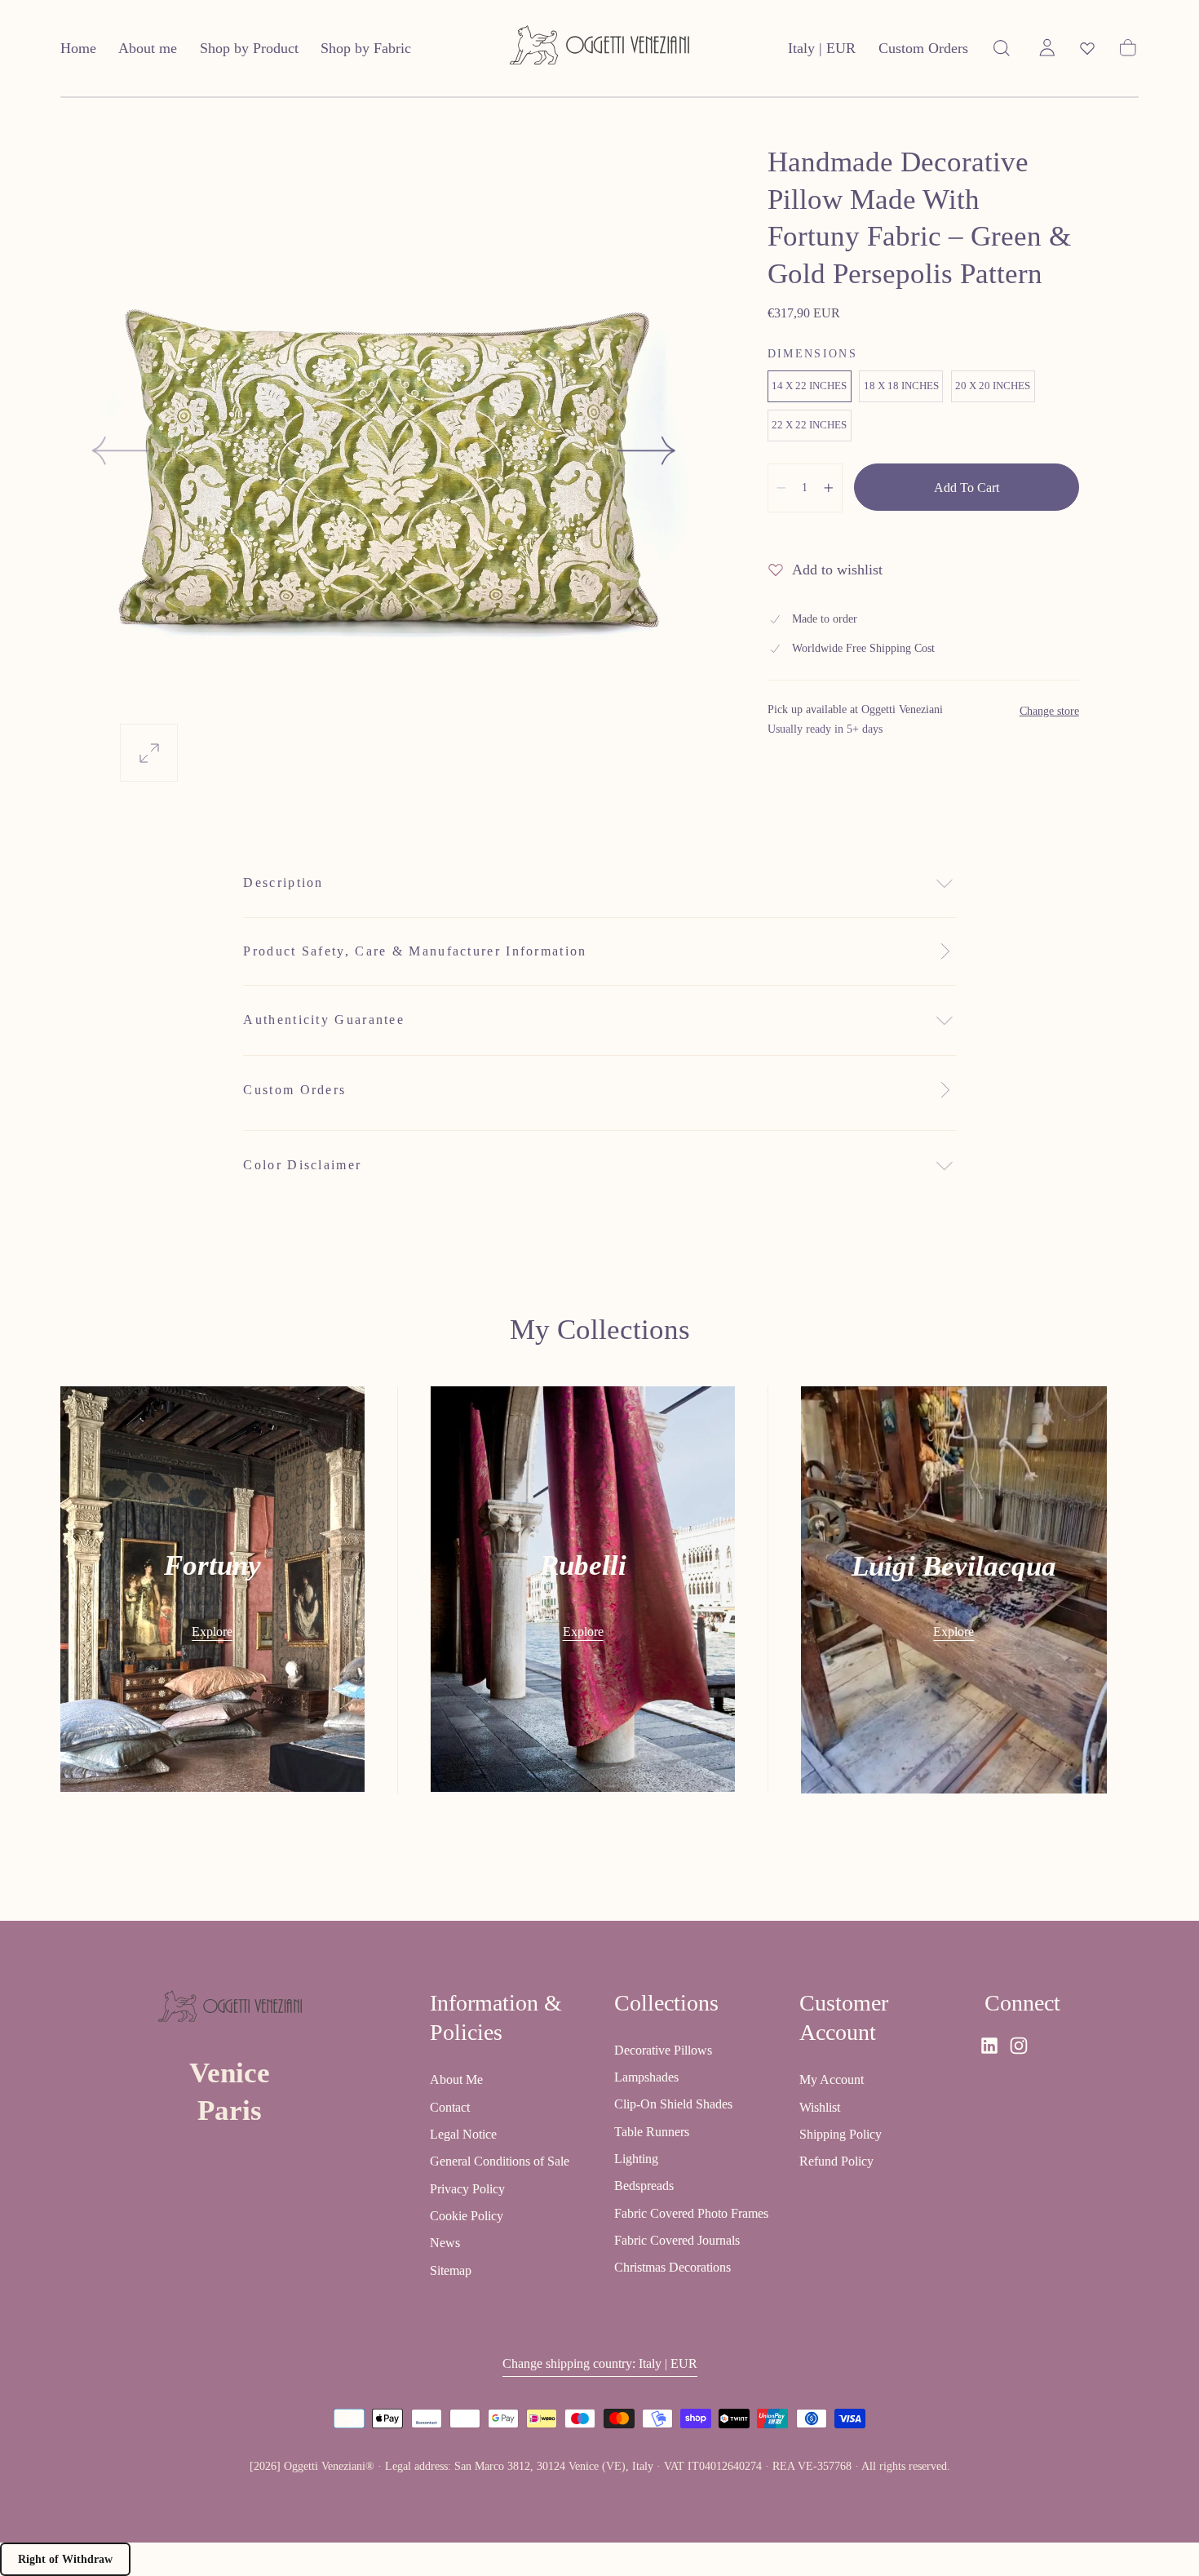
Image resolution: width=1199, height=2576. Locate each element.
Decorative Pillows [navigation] (663, 2050)
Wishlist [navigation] (820, 2107)
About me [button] (148, 48)
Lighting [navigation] (636, 2159)
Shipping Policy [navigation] (841, 2134)
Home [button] (78, 48)
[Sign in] (1047, 48)
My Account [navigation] (832, 2079)
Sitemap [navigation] (451, 2270)
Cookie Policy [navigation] (467, 2216)
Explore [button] (212, 1632)
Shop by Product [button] (249, 48)
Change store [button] (1049, 711)
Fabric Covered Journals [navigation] (677, 2240)
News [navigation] (445, 2243)
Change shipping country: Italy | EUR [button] (600, 2364)
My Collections (600, 1330)
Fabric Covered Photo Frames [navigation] (691, 2213)
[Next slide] (648, 450)
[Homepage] (599, 49)
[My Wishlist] (1087, 48)
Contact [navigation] (450, 2107)
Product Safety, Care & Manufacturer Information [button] (415, 951)
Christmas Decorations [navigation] (673, 2268)
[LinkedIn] (989, 2046)
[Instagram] (1019, 2046)
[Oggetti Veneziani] (230, 2010)
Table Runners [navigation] (652, 2132)
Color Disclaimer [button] (302, 1165)
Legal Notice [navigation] (463, 2134)
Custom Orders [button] (923, 48)
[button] (822, 52)
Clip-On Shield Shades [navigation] (673, 2105)
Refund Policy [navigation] (836, 2161)
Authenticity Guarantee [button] (324, 1020)
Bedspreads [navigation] (644, 2186)
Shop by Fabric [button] (366, 48)
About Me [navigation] (456, 2079)
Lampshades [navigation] (646, 2077)
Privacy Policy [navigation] (467, 2189)
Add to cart (967, 488)
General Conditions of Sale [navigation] (500, 2161)
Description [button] (283, 882)
